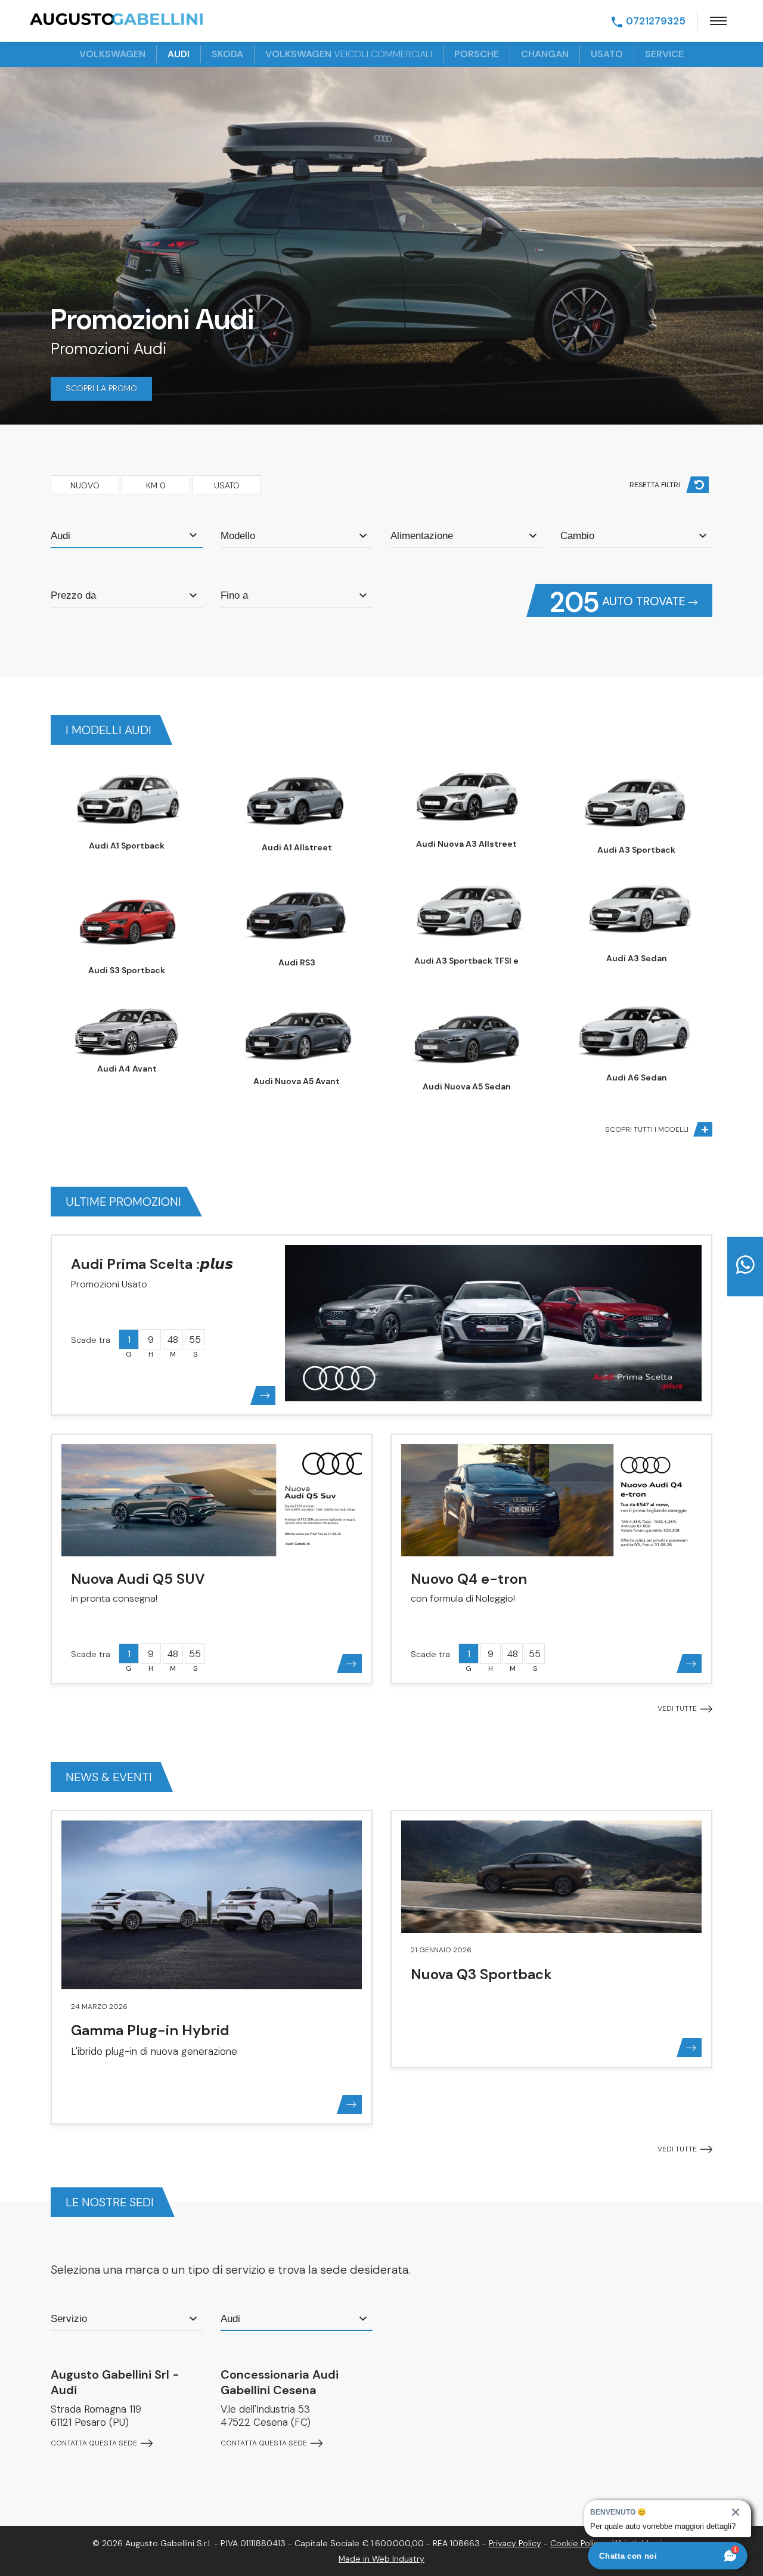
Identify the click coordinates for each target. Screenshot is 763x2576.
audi (179, 54)
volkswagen (112, 54)
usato (607, 54)
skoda (227, 54)
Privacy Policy (515, 2543)
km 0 (156, 485)
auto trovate (619, 601)
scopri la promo (101, 388)
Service (664, 54)
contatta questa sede (95, 2443)
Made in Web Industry (381, 2559)
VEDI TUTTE (678, 1708)
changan (545, 54)
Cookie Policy (577, 2543)
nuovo (85, 485)
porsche (477, 54)
